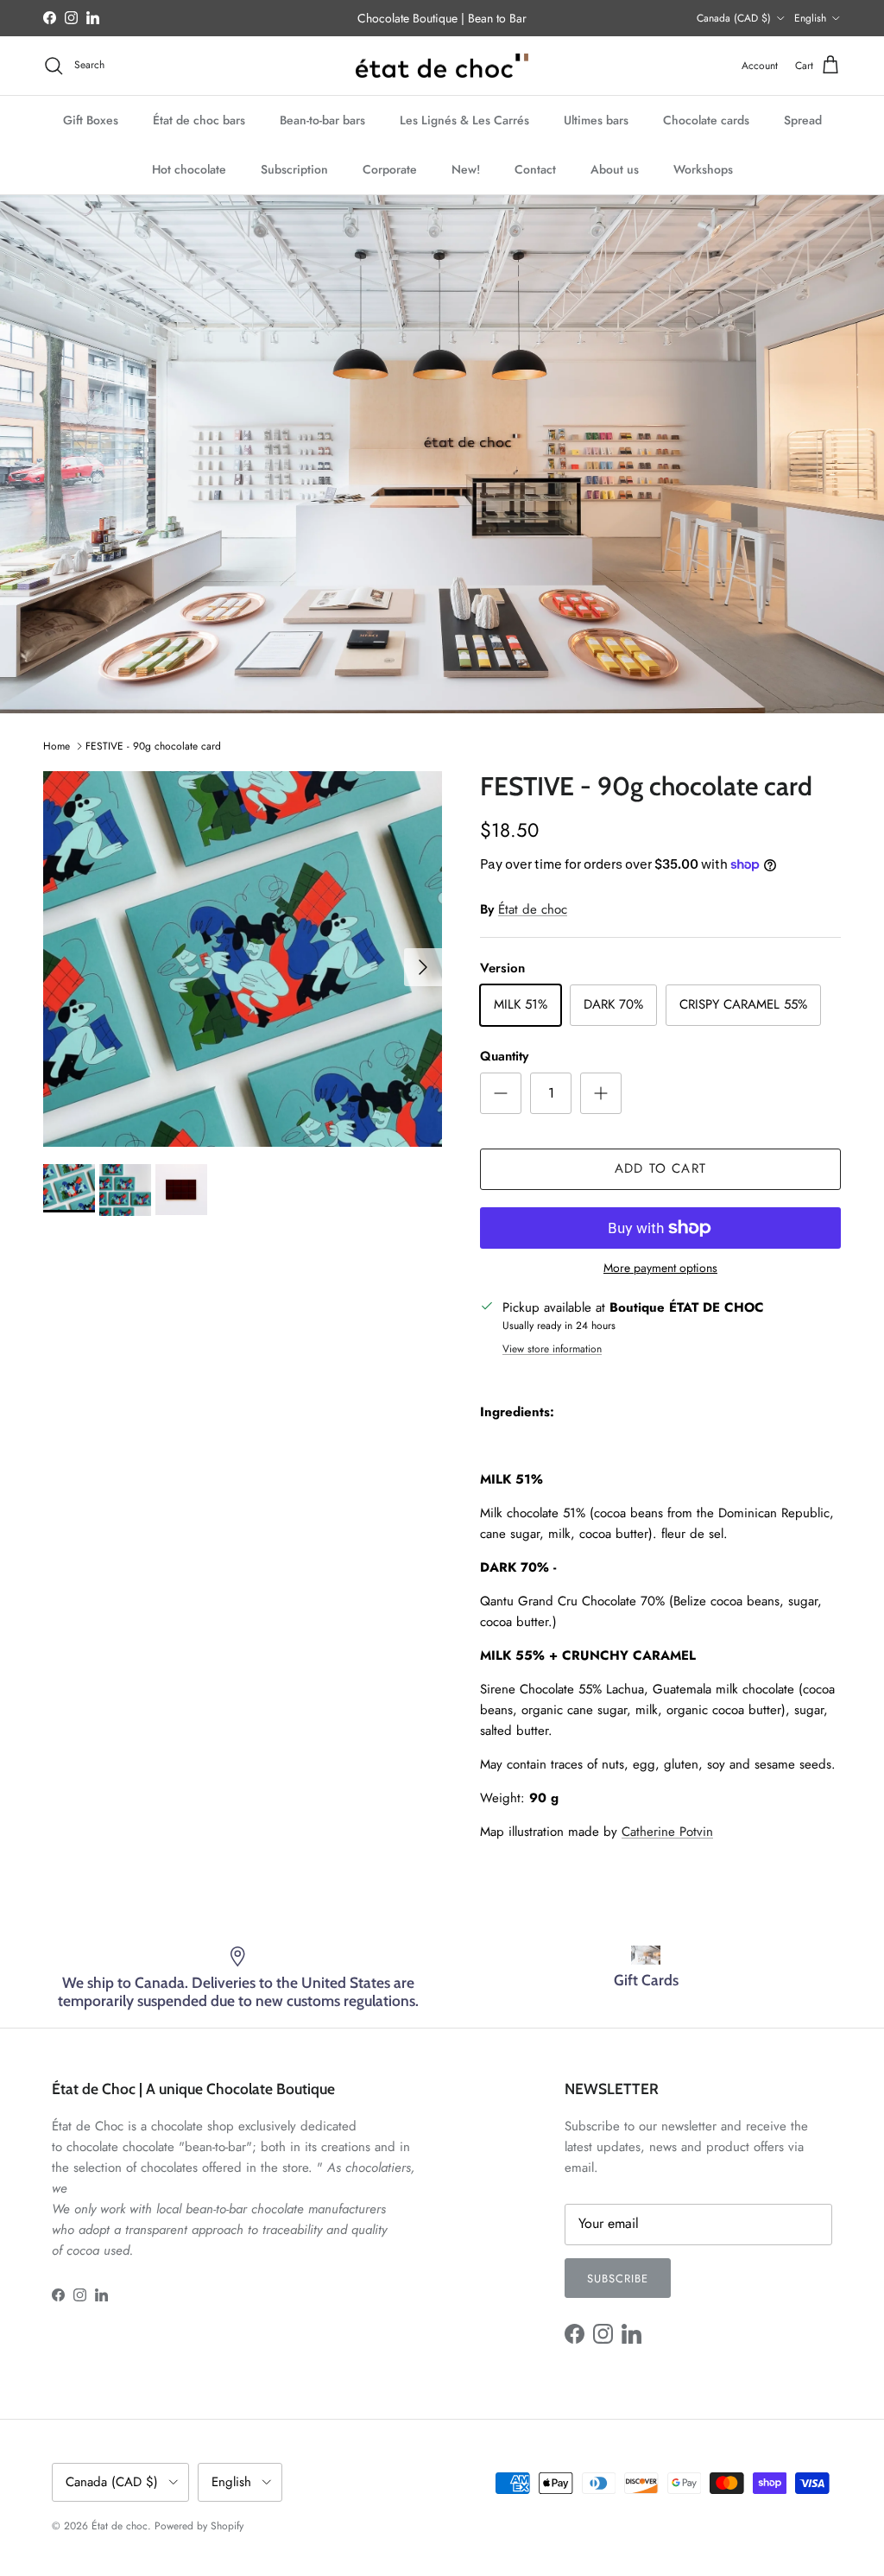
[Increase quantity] (601, 1093)
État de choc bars (199, 120)
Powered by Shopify (199, 2526)
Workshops (703, 169)
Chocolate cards (706, 120)
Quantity (504, 1057)
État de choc (533, 909)
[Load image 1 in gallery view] (243, 959)
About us (615, 169)
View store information (552, 1349)
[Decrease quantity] (501, 1093)
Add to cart (660, 1168)
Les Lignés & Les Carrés (464, 120)
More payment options (660, 1268)
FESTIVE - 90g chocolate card (153, 746)
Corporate (390, 169)
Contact (535, 169)
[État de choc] (442, 66)
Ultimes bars (596, 120)
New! (466, 169)
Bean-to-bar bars (322, 120)
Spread (803, 120)
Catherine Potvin (667, 1832)
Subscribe (618, 2279)
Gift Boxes (91, 120)
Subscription (294, 169)
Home (57, 746)
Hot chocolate (189, 169)
